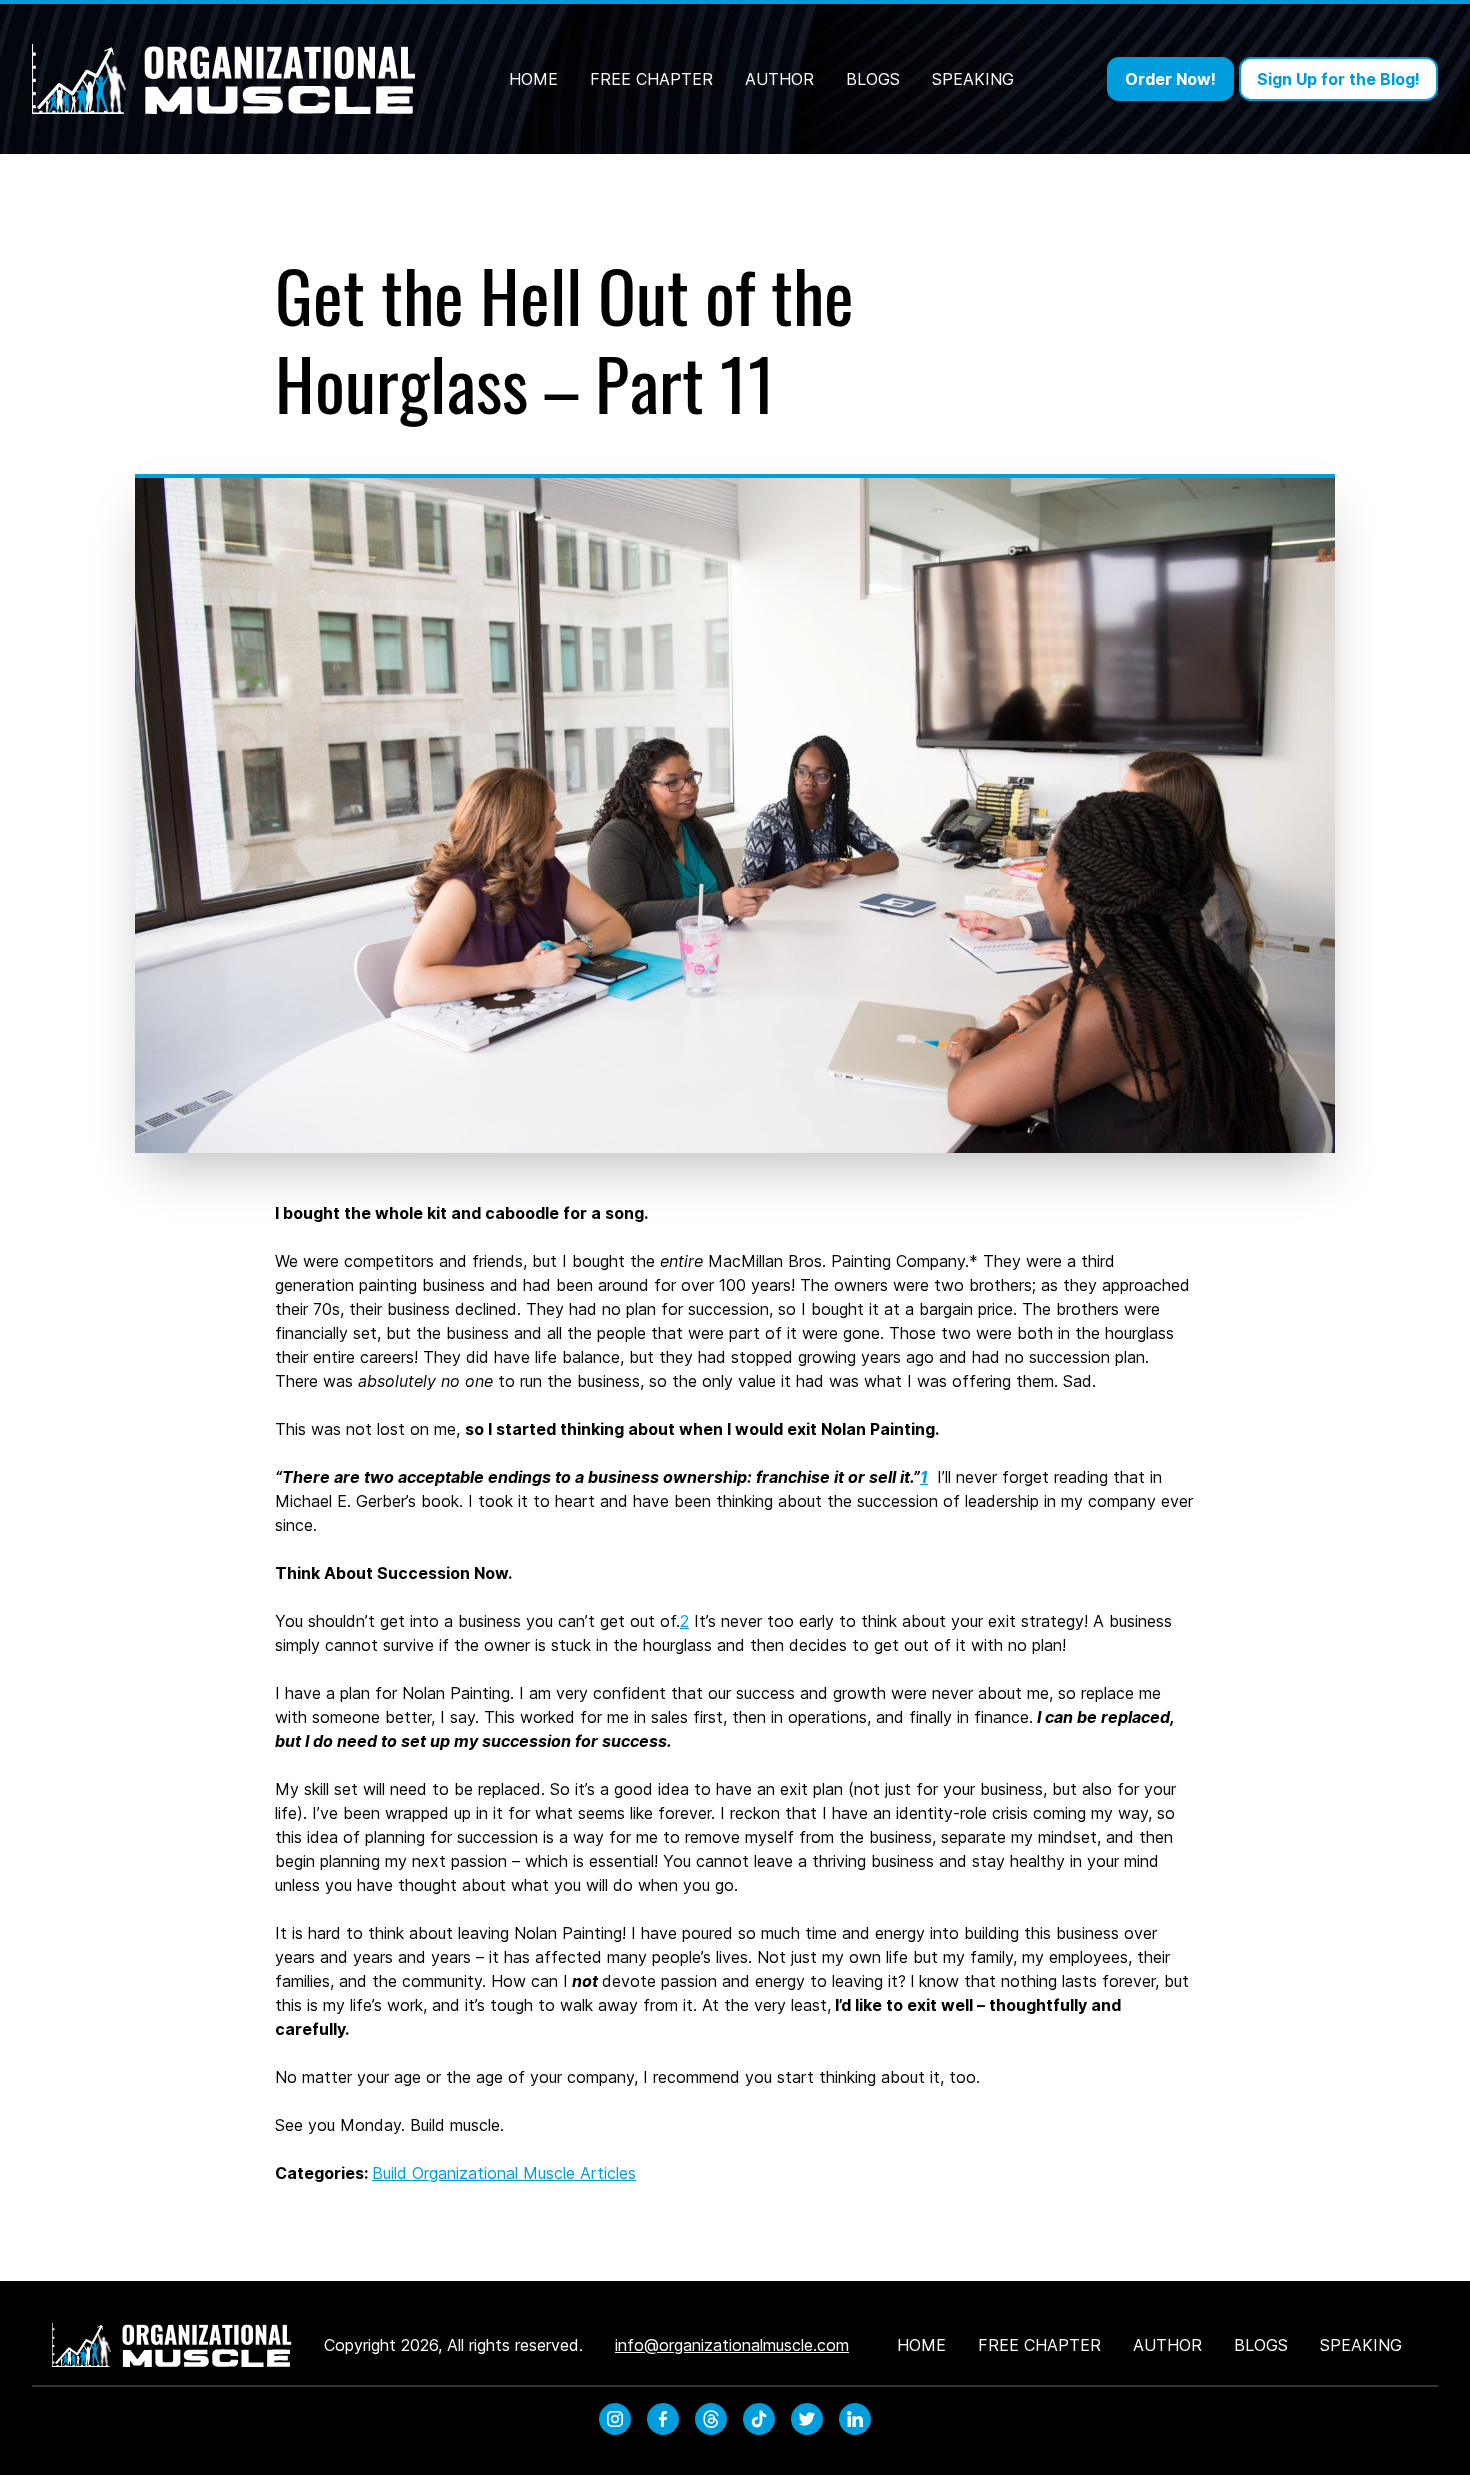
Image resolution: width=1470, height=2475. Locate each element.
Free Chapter (651, 79)
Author (779, 79)
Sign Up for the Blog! (1338, 79)
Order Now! (1170, 79)
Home (533, 79)
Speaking (973, 79)
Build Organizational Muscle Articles (504, 2173)
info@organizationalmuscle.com (732, 2345)
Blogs (873, 79)
